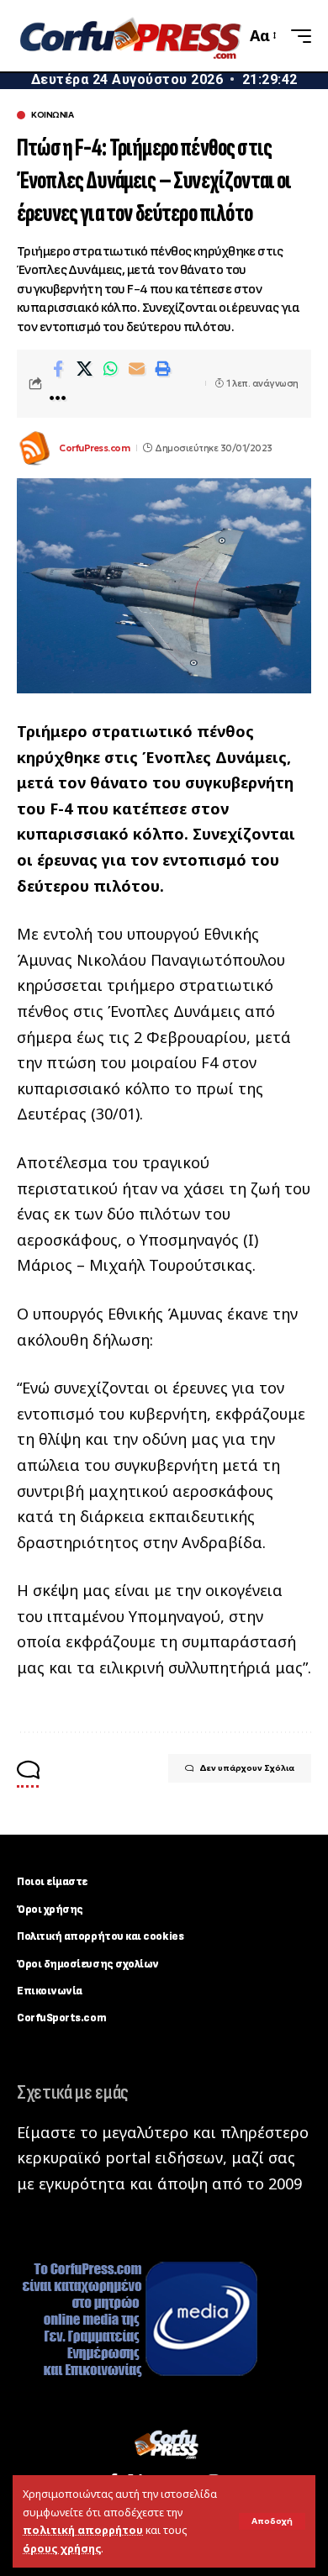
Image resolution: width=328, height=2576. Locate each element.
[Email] (136, 369)
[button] (272, 2521)
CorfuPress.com (94, 448)
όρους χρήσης (62, 2549)
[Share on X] (84, 369)
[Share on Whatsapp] (110, 369)
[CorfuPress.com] (129, 35)
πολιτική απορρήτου (83, 2530)
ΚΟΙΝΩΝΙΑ (52, 115)
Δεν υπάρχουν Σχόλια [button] (247, 1768)
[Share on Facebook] (58, 369)
